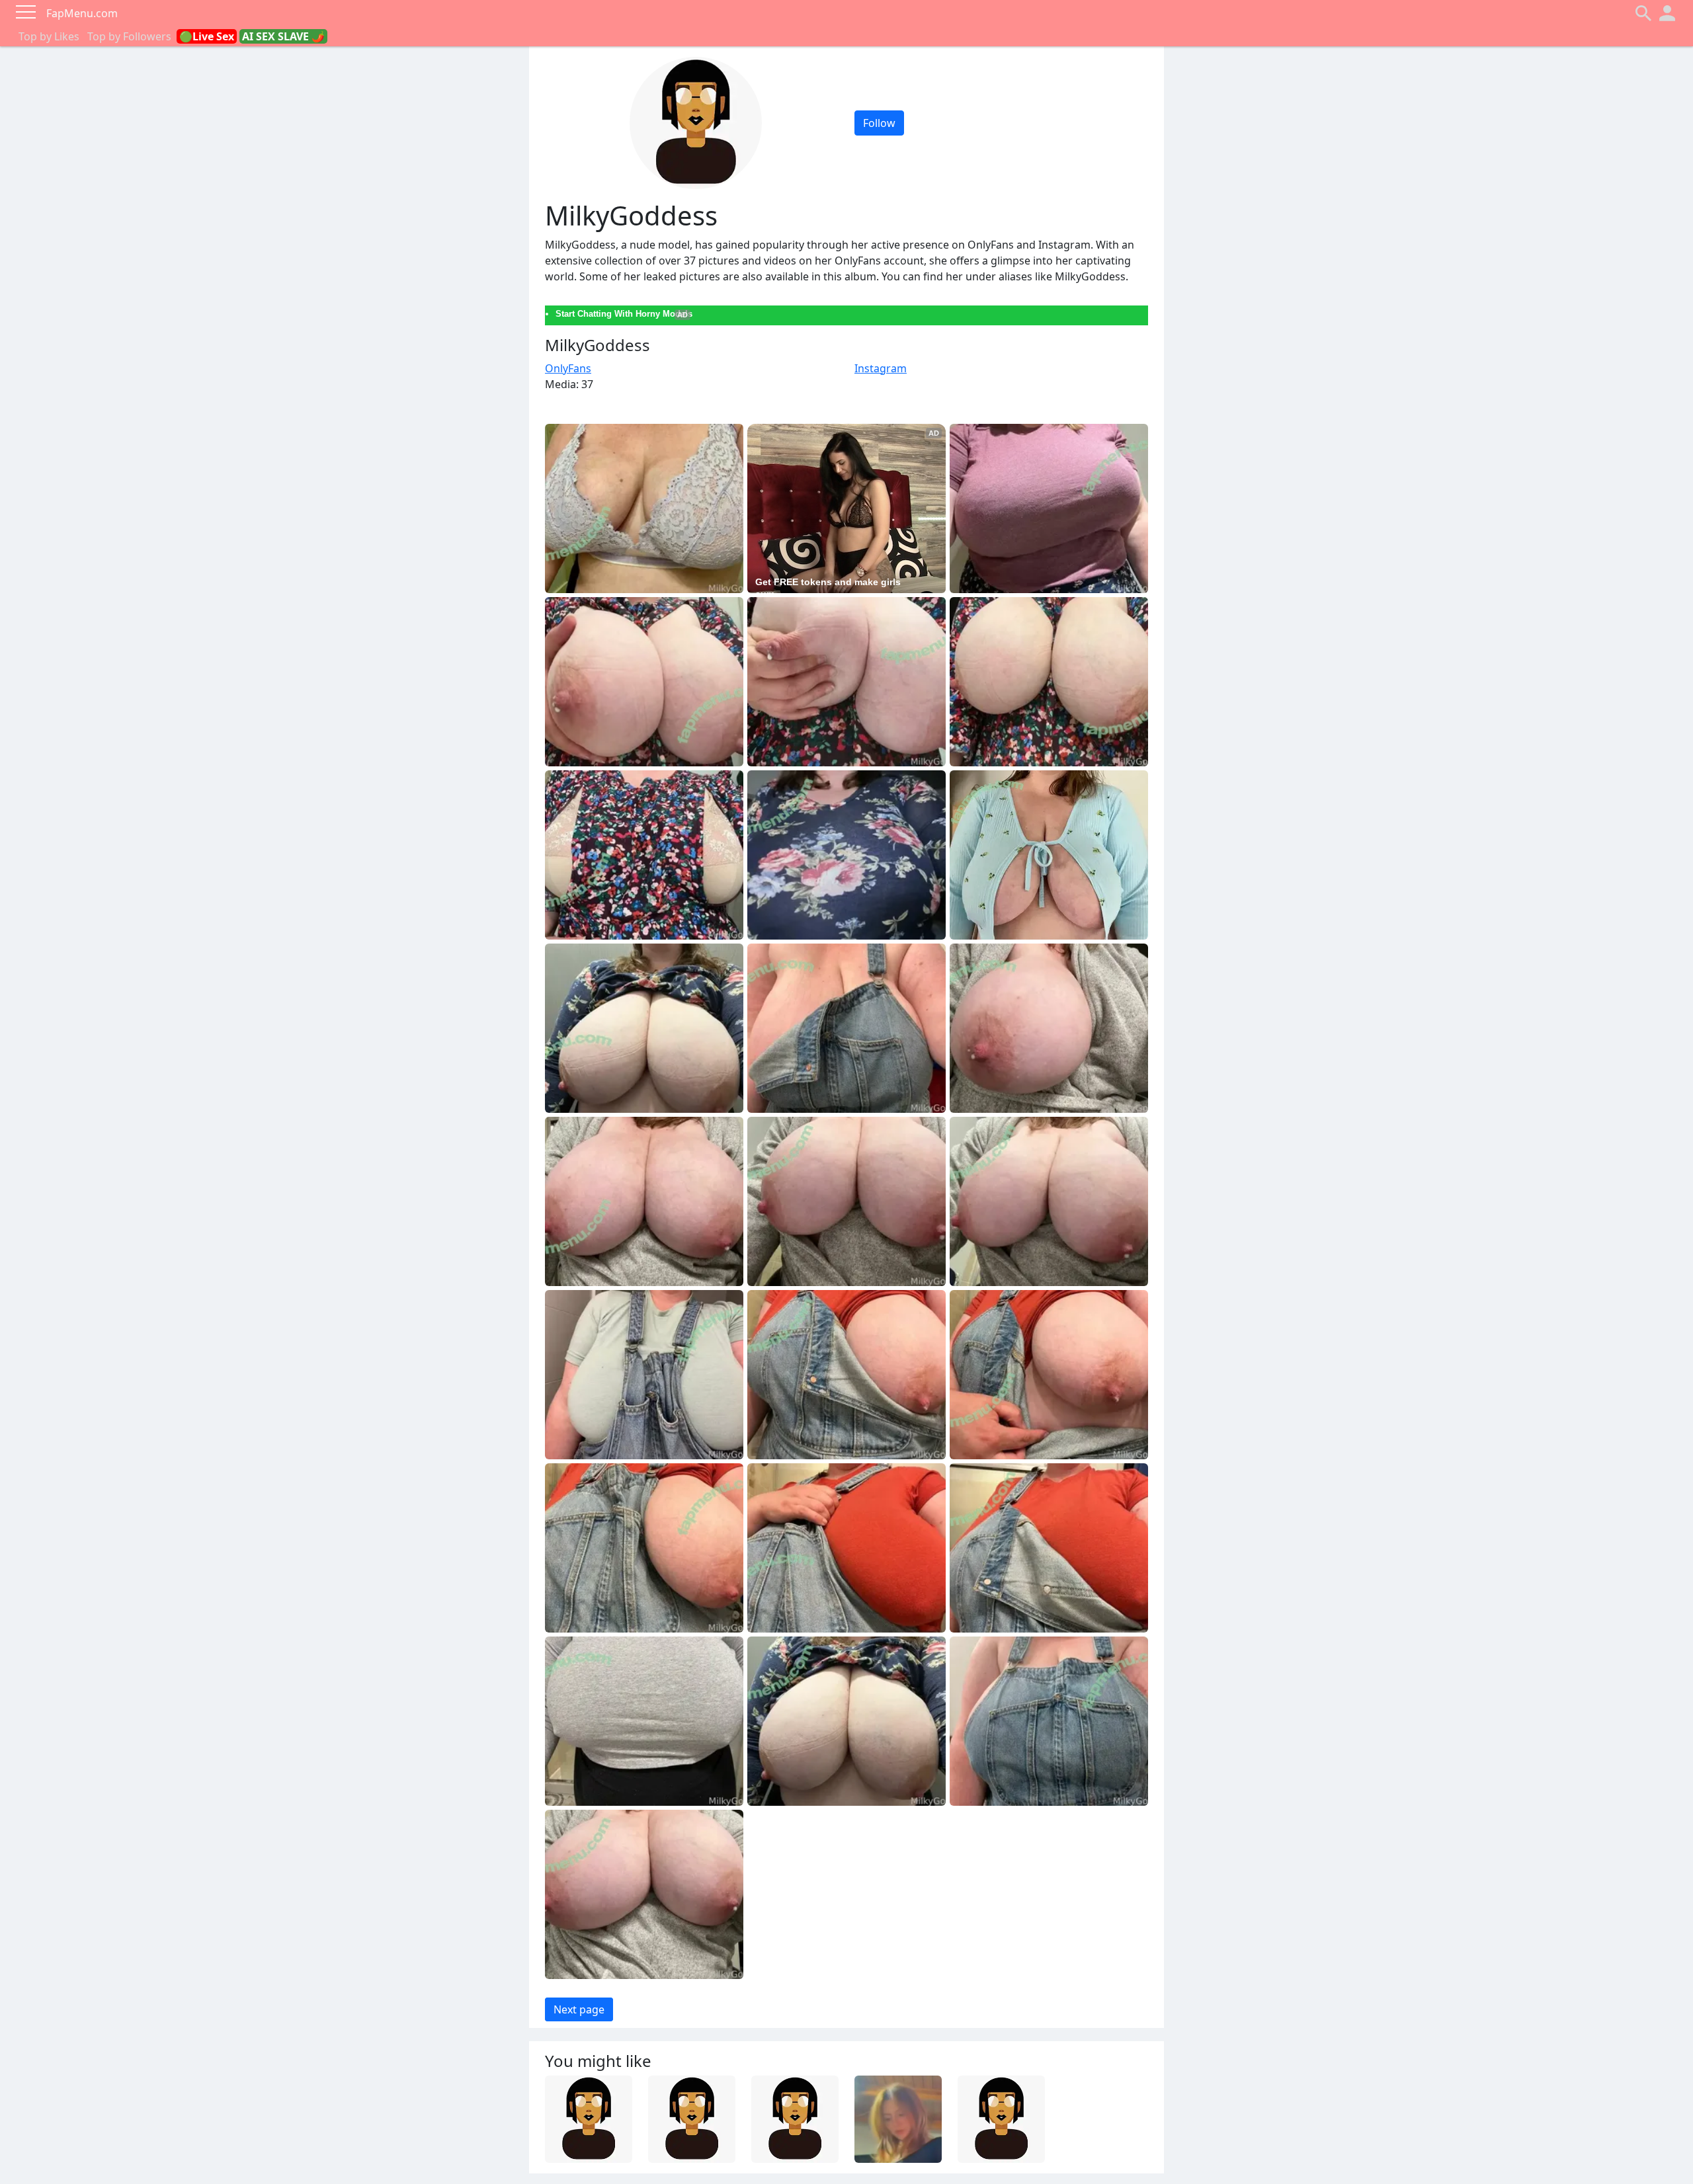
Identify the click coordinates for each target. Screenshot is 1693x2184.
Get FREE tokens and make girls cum (829, 588)
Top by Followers (129, 36)
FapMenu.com (82, 13)
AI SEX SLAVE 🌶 (283, 36)
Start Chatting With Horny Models (624, 314)
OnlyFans (568, 368)
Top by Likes (49, 36)
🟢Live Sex (207, 36)
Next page (579, 2009)
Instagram (881, 368)
